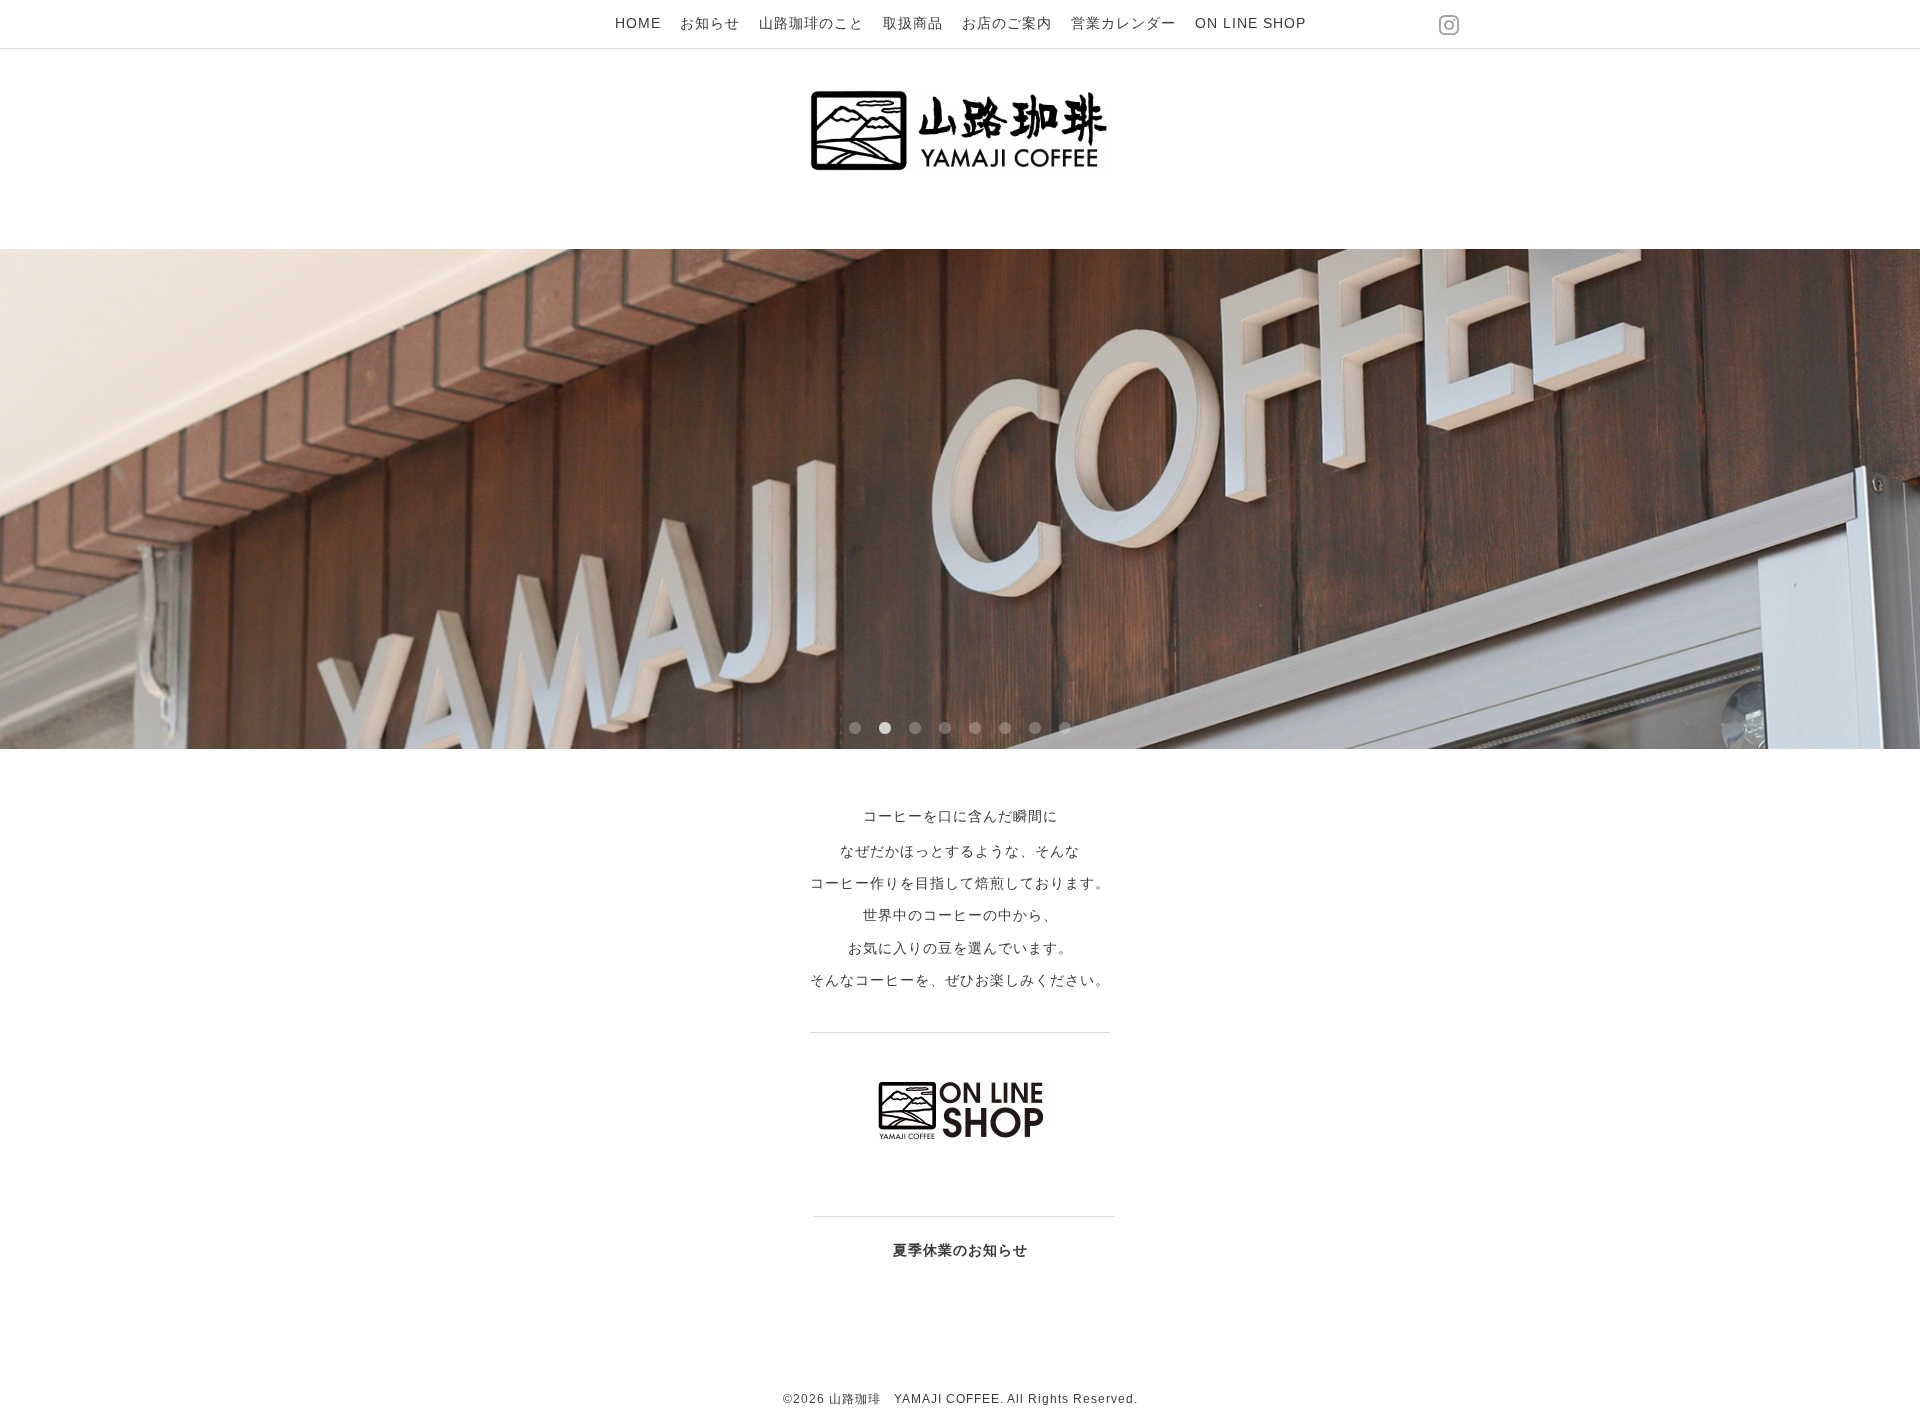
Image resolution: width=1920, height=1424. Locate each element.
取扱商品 (913, 23)
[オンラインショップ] (960, 1146)
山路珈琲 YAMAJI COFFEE (914, 1399)
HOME (638, 23)
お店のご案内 (1007, 23)
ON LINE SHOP (1250, 23)
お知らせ (710, 23)
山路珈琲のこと (811, 23)
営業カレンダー (1123, 23)
